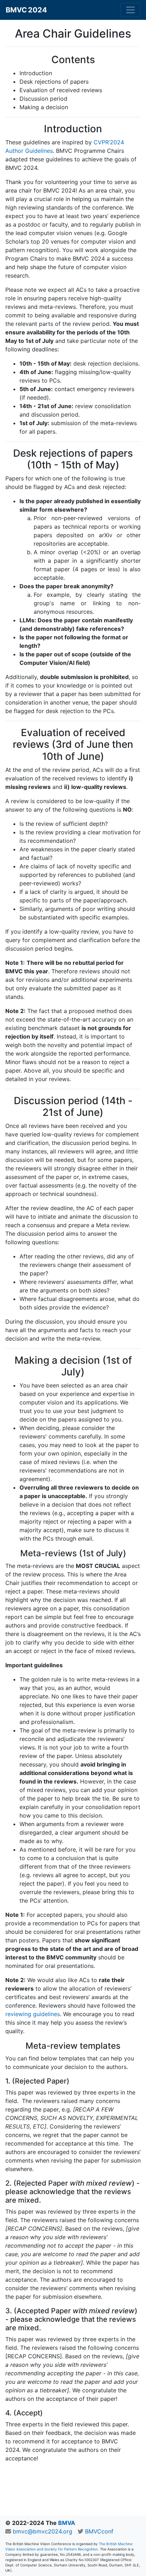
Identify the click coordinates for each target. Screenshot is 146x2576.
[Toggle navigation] (130, 10)
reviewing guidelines (33, 2014)
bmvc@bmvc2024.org (43, 2531)
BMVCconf (99, 2531)
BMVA (67, 2523)
